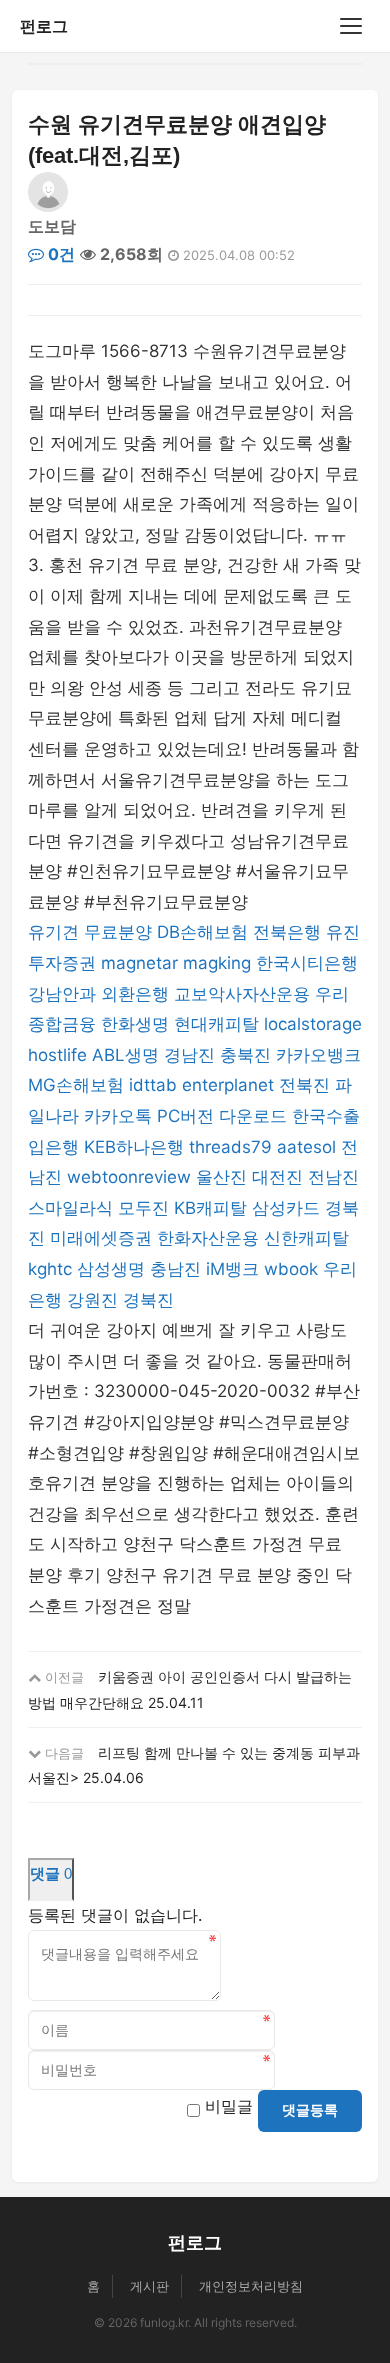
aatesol (306, 1147)
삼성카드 (286, 1208)
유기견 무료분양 (90, 932)
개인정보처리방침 (251, 2286)
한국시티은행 (307, 963)
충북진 (245, 1055)
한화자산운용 (208, 1238)
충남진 (175, 1269)
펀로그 (44, 26)
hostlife (57, 1055)
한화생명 (135, 1024)
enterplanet (228, 1085)
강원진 (92, 1300)
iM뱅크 (232, 1269)
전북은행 (287, 932)
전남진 (333, 1177)
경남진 (189, 1055)
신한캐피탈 (306, 1238)
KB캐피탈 (210, 1208)
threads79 (230, 1147)
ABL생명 (125, 1055)
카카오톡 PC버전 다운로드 (185, 1116)
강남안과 (62, 994)
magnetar (139, 963)
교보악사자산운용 (242, 994)
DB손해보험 (202, 932)
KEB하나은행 (134, 1147)
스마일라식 (70, 1208)
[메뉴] (351, 26)
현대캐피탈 (216, 1024)
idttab (153, 1085)
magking (217, 963)
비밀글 (229, 2106)
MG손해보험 (76, 1085)
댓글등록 (310, 2110)
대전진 (277, 1177)
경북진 (148, 1300)
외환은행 (135, 994)
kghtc (50, 1269)
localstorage (313, 1024)
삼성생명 (111, 1269)
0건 (59, 254)
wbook (291, 1269)
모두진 (143, 1208)
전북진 (304, 1085)
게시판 (149, 2286)
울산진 (221, 1177)
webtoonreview (129, 1177)
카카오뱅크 (318, 1055)
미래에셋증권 (101, 1238)
